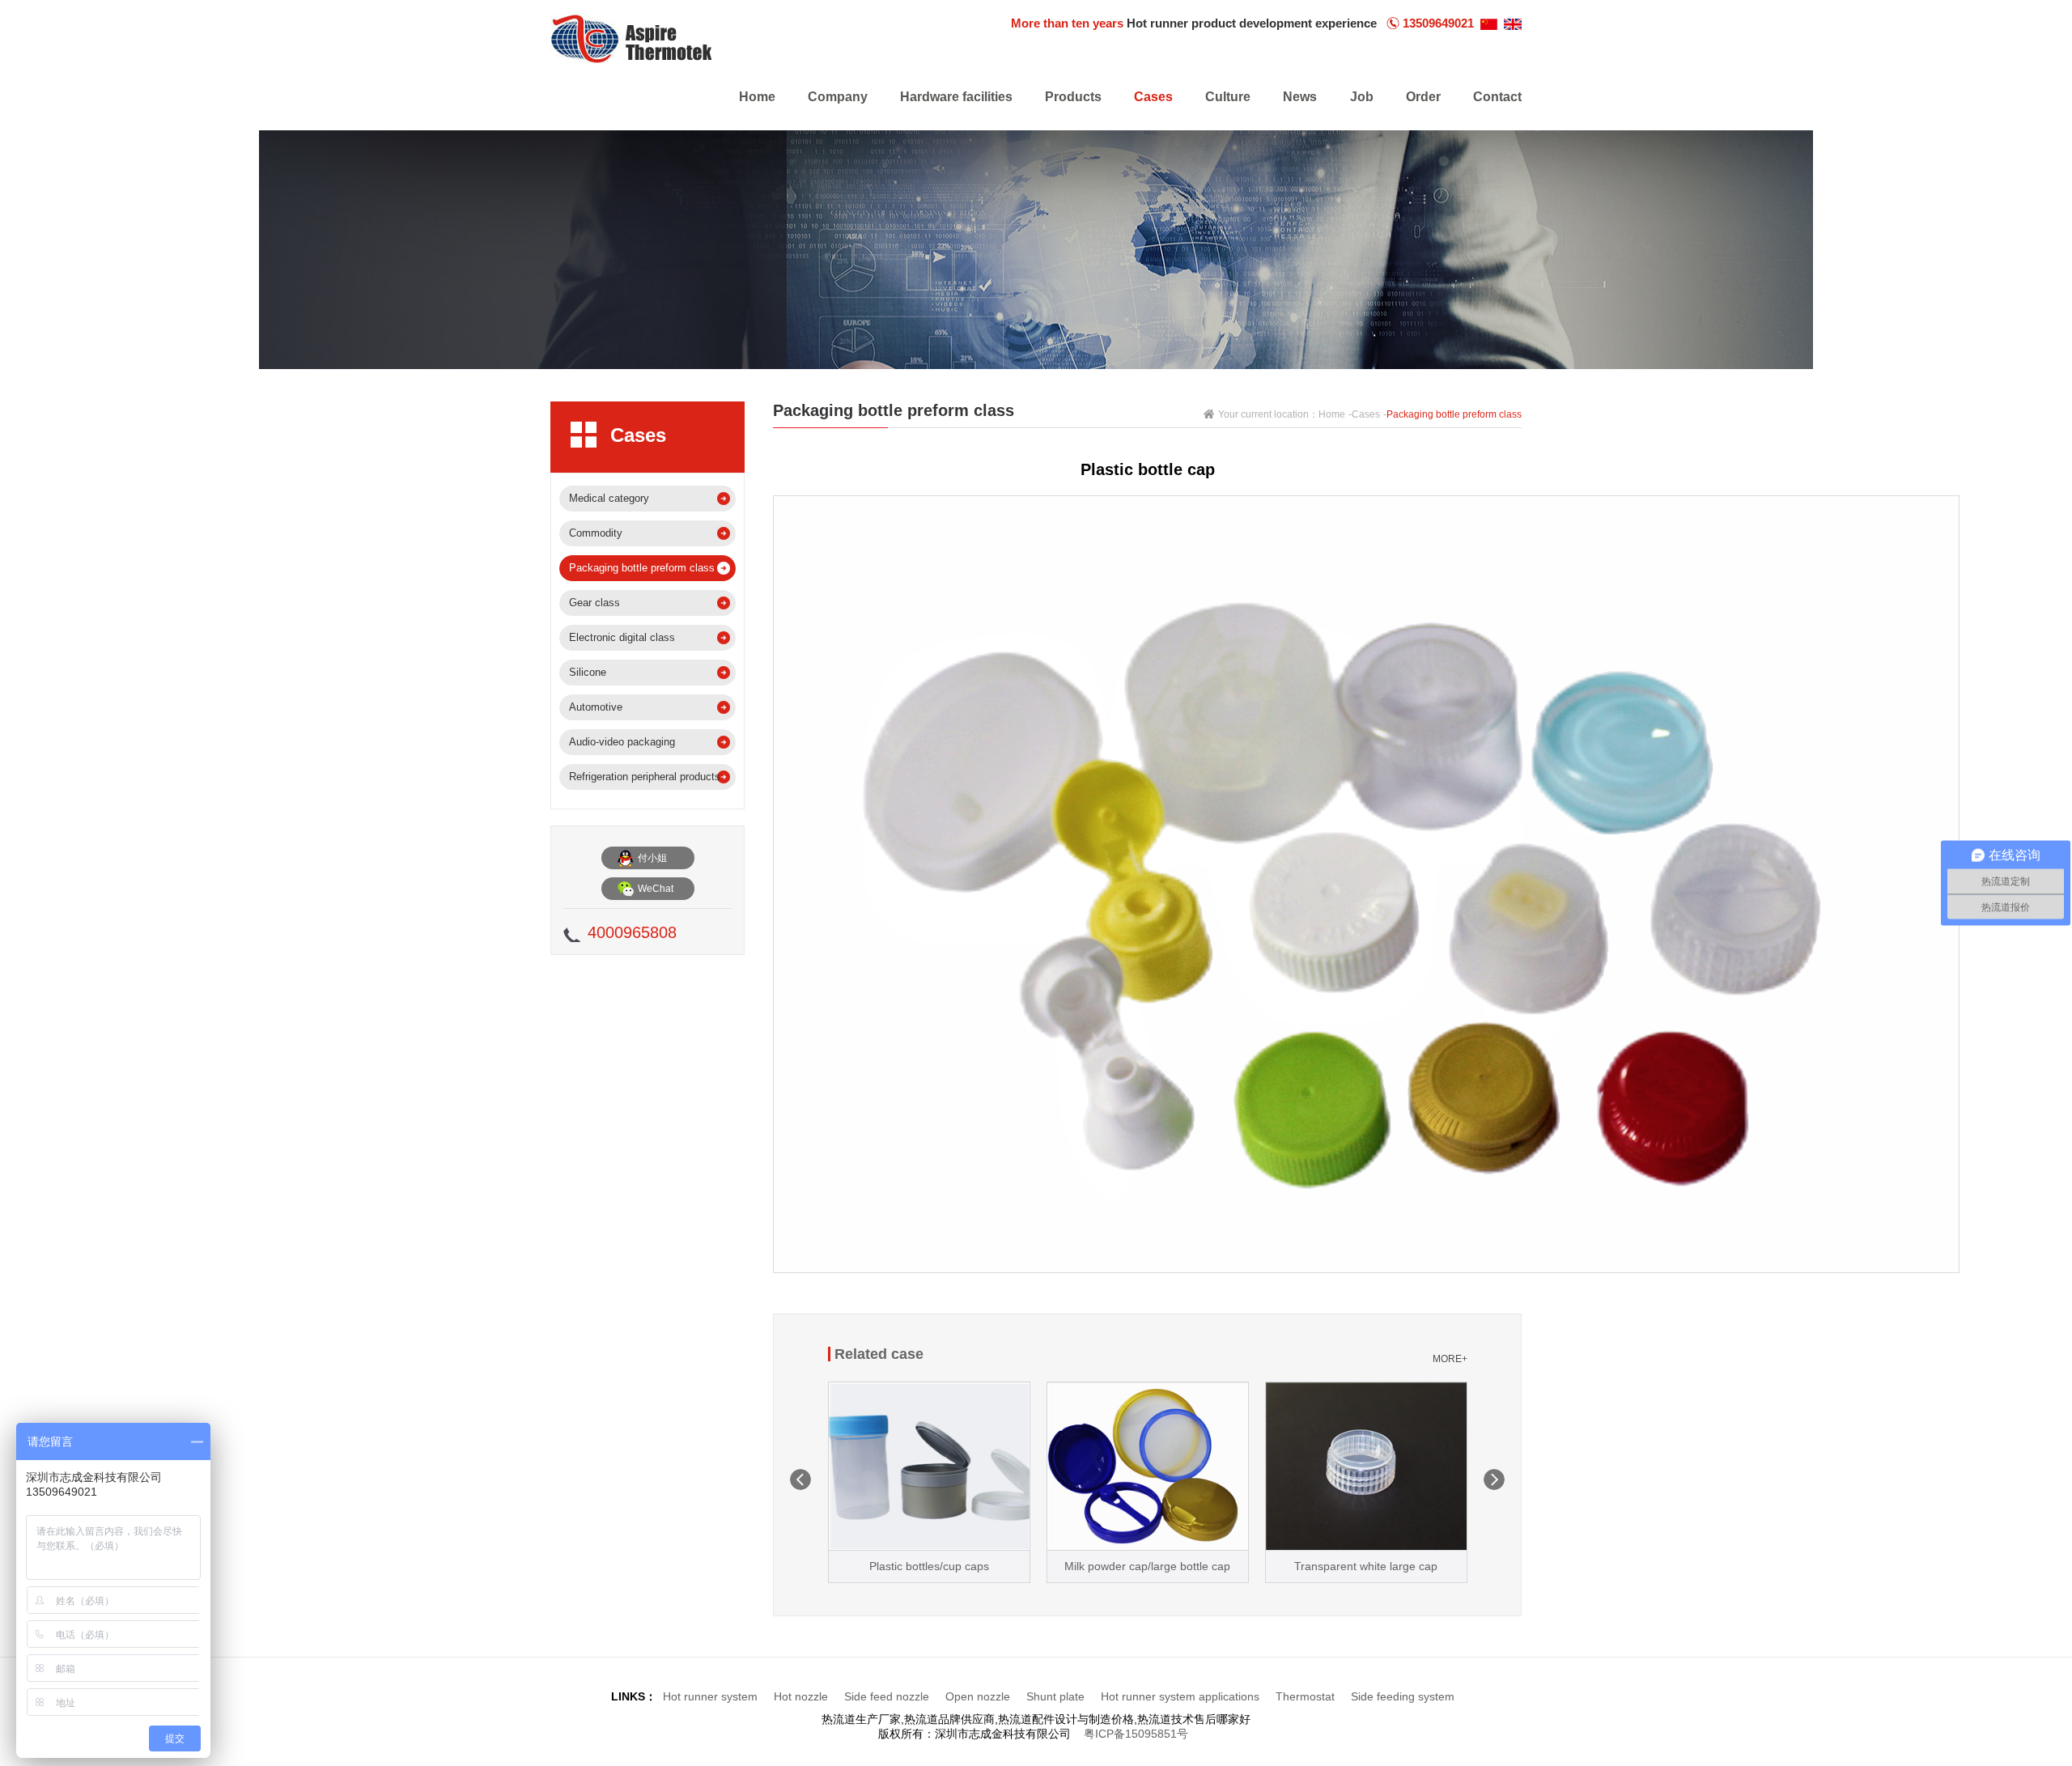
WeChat (656, 889)
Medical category (609, 498)
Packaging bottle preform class (642, 568)
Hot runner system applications (1180, 1696)
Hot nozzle (801, 1696)
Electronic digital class (622, 637)
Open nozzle (978, 1696)
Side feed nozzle (887, 1696)
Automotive (596, 707)
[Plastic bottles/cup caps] (929, 1466)
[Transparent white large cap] (1366, 1466)
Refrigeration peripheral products (645, 777)
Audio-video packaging (622, 742)
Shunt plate (1055, 1696)
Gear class (594, 603)
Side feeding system (1403, 1696)
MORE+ (1450, 1359)
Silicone (588, 672)
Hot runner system (712, 1696)
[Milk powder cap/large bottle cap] (1148, 1466)
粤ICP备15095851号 (1136, 1734)
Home (1332, 414)
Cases (1366, 414)
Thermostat (1305, 1696)
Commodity (596, 533)
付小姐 (652, 858)
